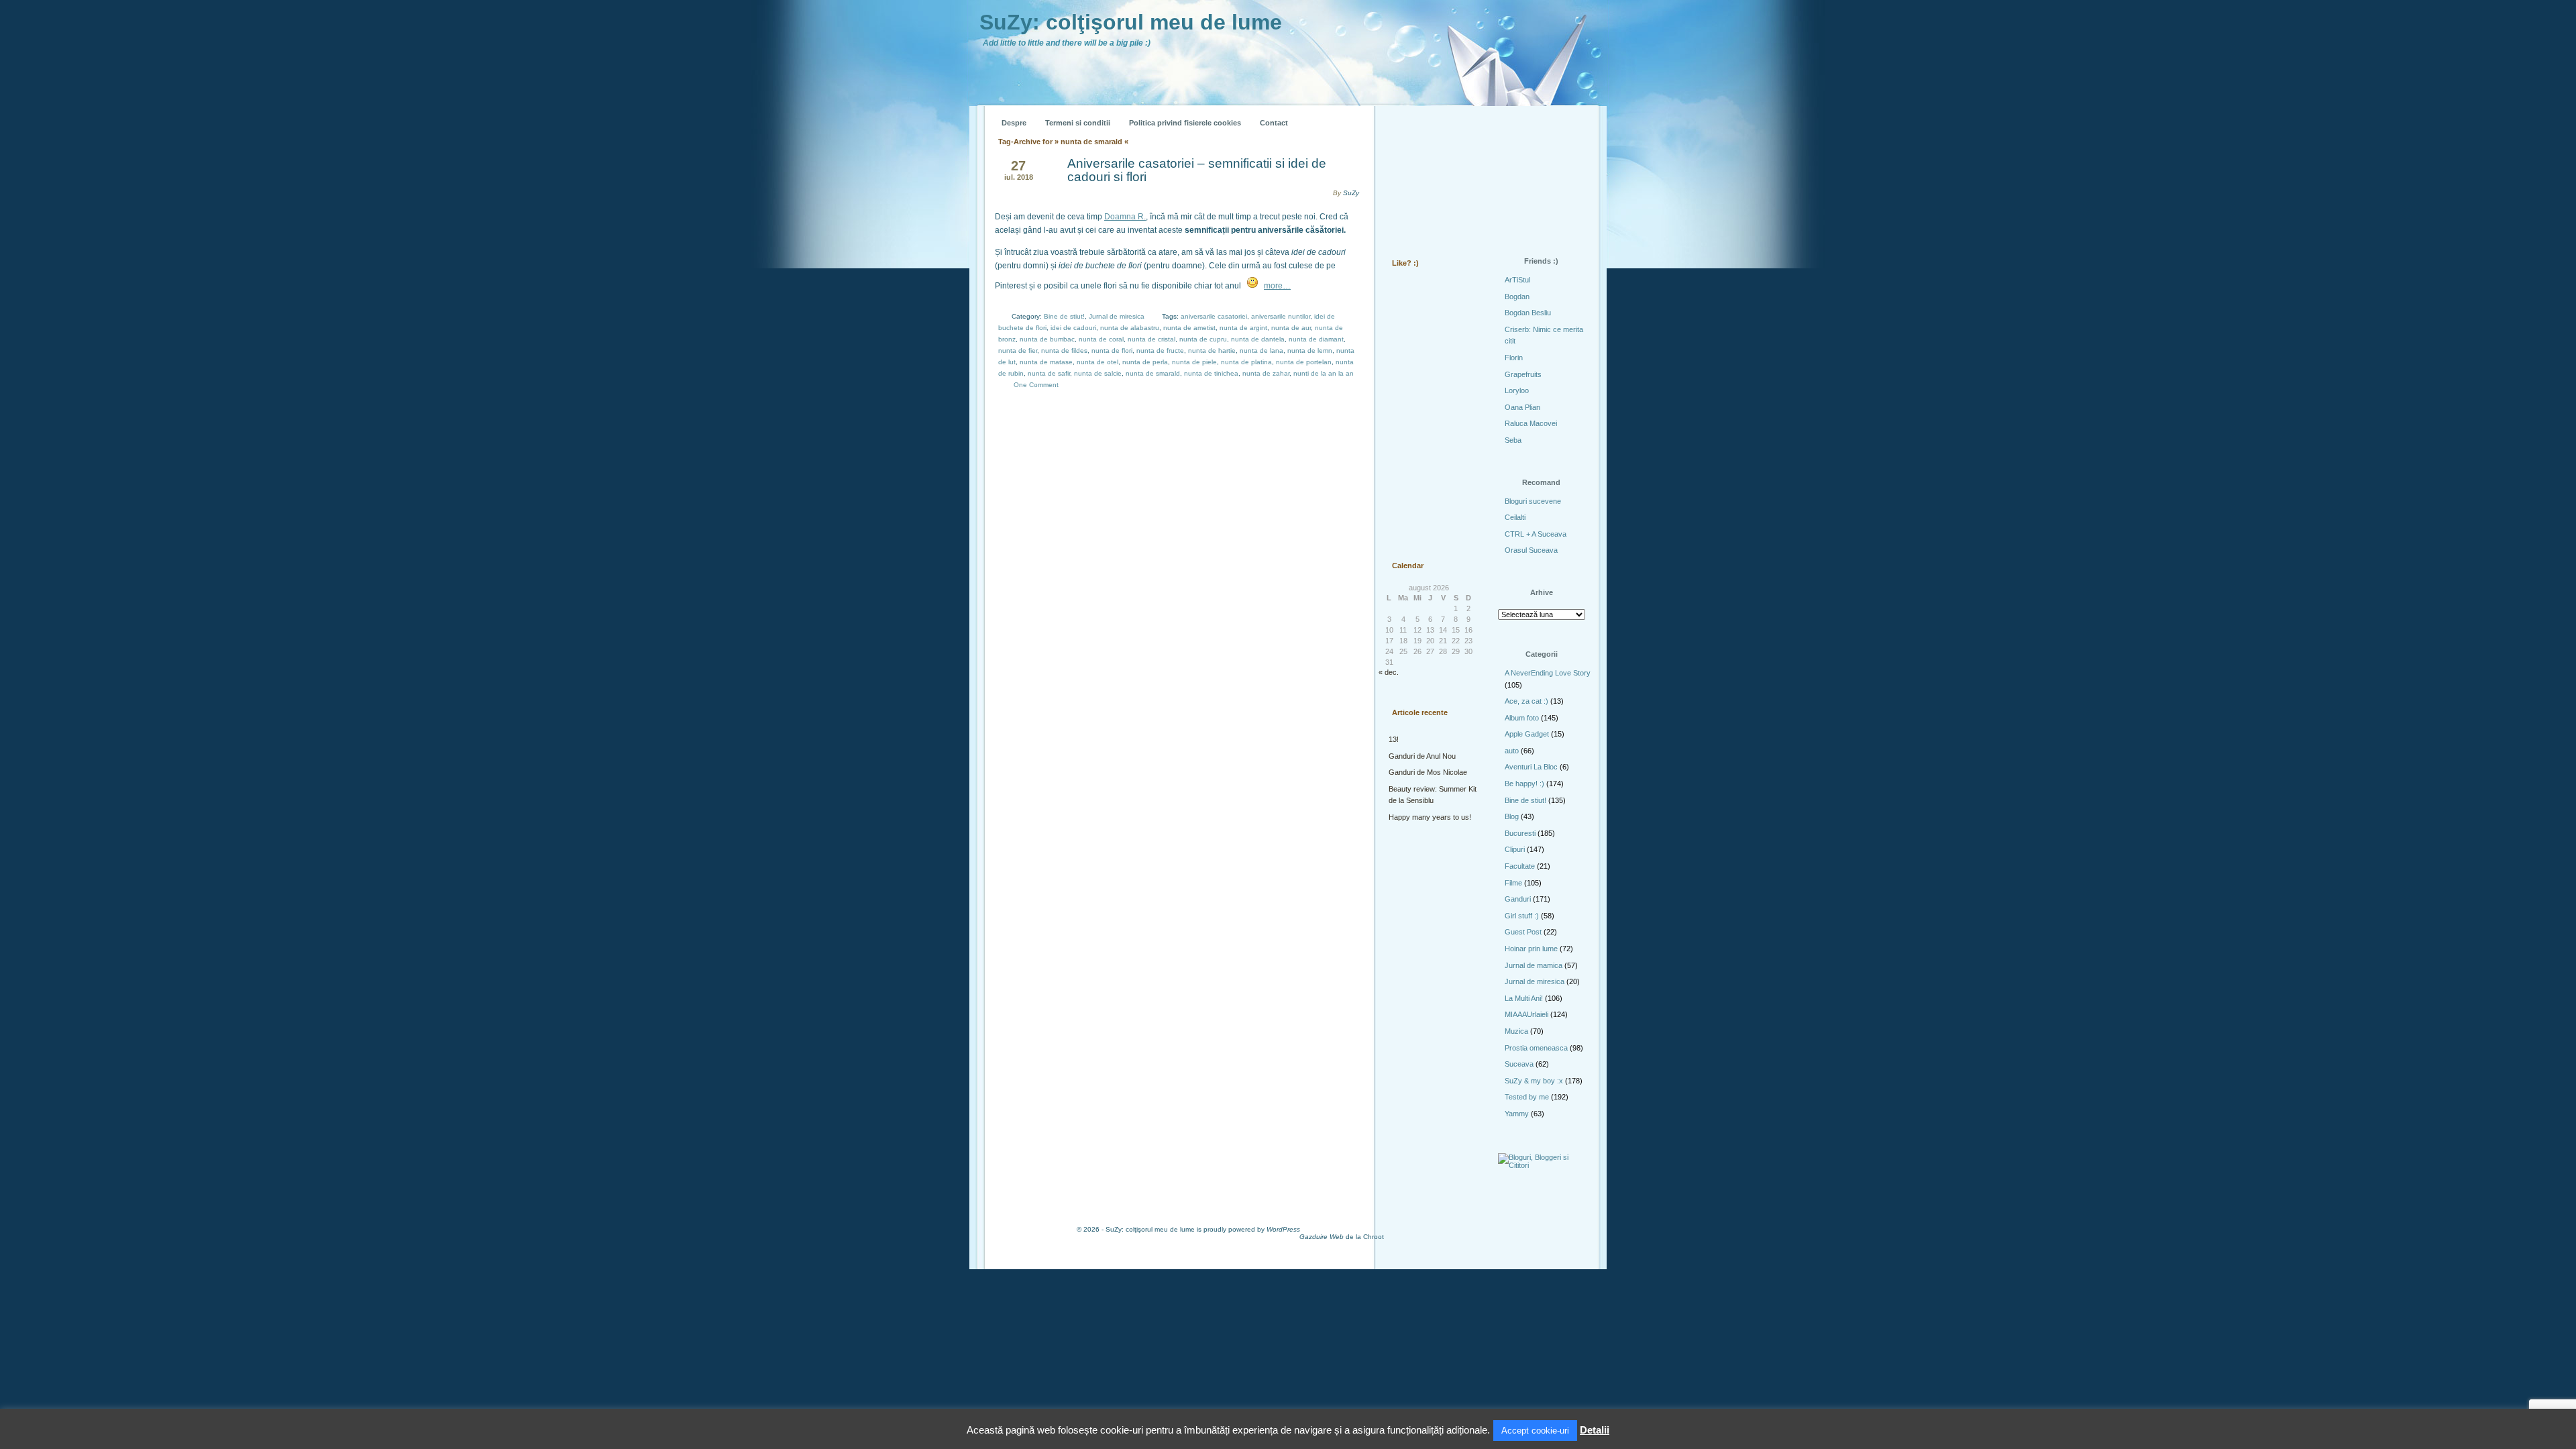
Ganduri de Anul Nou (1422, 756)
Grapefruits (1523, 374)
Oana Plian (1522, 407)
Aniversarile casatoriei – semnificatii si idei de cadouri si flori (1197, 170)
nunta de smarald (1153, 373)
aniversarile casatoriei (1214, 316)
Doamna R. (1125, 217)
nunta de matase (1046, 362)
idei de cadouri (1073, 328)
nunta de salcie (1098, 373)
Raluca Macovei (1531, 423)
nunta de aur (1291, 328)
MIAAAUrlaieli (1526, 1014)
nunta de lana (1262, 351)
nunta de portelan (1304, 362)
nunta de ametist (1189, 328)
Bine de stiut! (1064, 316)
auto (1512, 751)
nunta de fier (1018, 351)
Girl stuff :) (1522, 916)
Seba (1513, 440)
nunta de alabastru (1130, 328)
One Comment (1036, 385)
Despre (1014, 123)
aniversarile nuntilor (1281, 316)
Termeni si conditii (1078, 123)
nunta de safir (1049, 373)
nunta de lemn (1310, 351)
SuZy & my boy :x (1534, 1081)
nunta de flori (1112, 351)
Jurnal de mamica (1534, 965)
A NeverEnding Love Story (1548, 673)
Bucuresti (1520, 833)
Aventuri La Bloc (1531, 767)
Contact (1274, 123)
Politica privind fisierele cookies (1185, 123)
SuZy (1351, 193)
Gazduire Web (1322, 1237)
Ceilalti (1515, 517)
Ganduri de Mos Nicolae (1428, 772)
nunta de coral (1101, 339)
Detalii (1595, 1430)
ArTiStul (1517, 280)
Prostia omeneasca (1536, 1048)
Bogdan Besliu (1528, 313)
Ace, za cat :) (1526, 701)
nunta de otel (1097, 362)
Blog (1512, 816)
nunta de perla (1145, 362)
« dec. (1389, 672)
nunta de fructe (1160, 351)
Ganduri (1518, 899)
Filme (1513, 883)
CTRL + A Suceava (1536, 534)
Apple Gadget (1527, 734)
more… (1277, 286)
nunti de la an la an (1324, 373)
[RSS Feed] (1407, 113)
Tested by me (1527, 1097)
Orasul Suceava (1531, 550)
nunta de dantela (1258, 339)
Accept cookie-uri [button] (1535, 1431)
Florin (1514, 358)
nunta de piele (1194, 362)
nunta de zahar (1266, 373)
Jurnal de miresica (1117, 316)
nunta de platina (1246, 362)
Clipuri (1515, 849)
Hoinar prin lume (1531, 949)
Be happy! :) (1524, 784)
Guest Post (1523, 932)
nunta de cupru (1203, 339)
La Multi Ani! (1524, 998)
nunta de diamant (1316, 339)
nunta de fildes (1064, 351)
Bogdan (1517, 297)
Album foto (1522, 718)
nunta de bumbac (1047, 339)
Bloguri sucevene (1533, 501)
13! (1394, 739)
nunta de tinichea (1211, 373)
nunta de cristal (1151, 339)
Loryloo (1517, 390)
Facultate (1520, 866)
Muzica (1516, 1031)
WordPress (1283, 1229)
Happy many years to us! (1430, 817)
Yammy (1517, 1114)
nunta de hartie (1212, 351)
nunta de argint (1243, 328)
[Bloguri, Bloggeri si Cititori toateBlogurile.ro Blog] (1543, 1165)
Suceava (1519, 1064)
